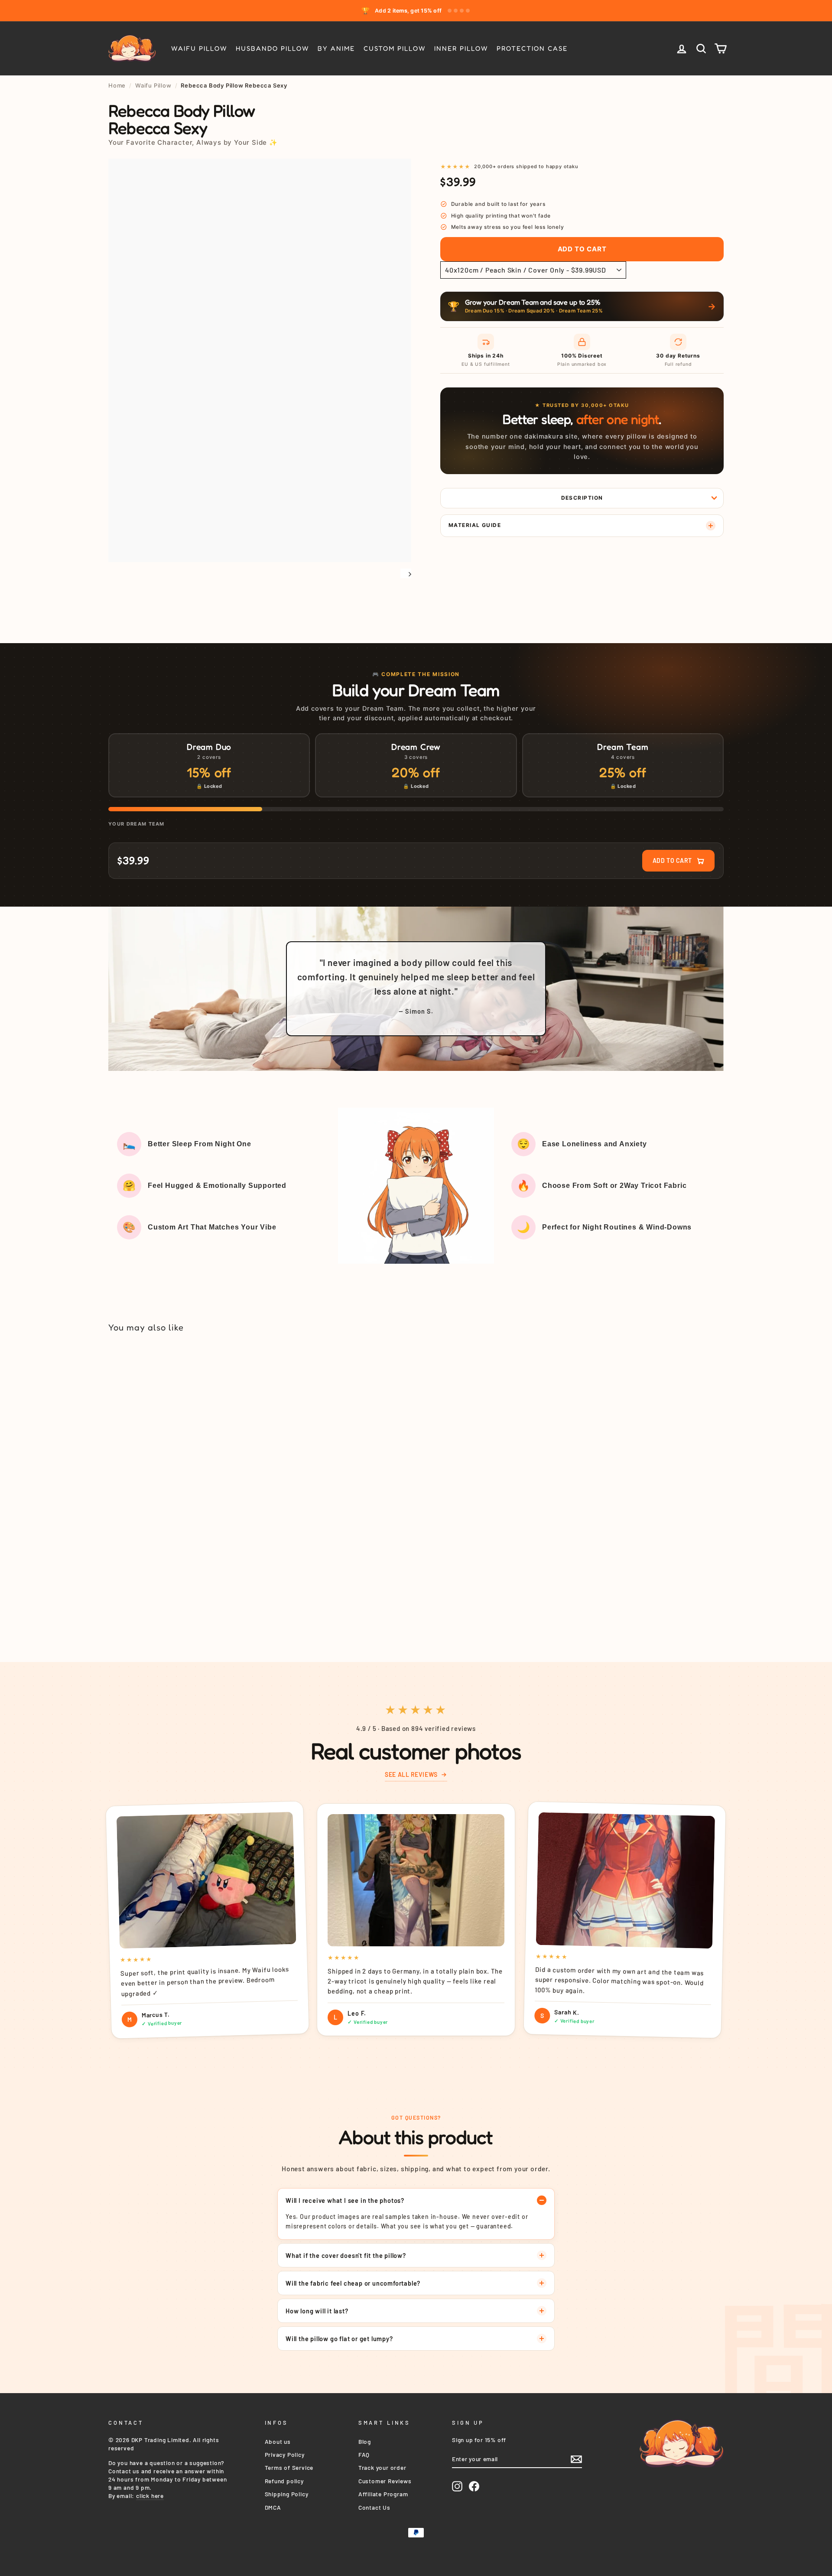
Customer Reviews (385, 2481)
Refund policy (284, 2481)
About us (278, 2441)
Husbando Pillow (272, 48)
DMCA (273, 2507)
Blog (365, 2441)
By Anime (336, 48)
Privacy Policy (285, 2454)
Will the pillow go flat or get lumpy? (339, 2339)
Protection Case (532, 48)
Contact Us (374, 2507)
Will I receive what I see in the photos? (345, 2200)
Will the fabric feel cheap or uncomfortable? (353, 2283)
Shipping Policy (287, 2494)
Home (117, 85)
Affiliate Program (383, 2494)
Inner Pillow (461, 48)
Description (582, 498)
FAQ (364, 2454)
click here (150, 2496)
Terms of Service (289, 2467)
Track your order (382, 2467)
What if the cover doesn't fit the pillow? (346, 2255)
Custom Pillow (395, 48)
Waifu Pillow (199, 48)
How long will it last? (317, 2311)
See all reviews (411, 1774)
